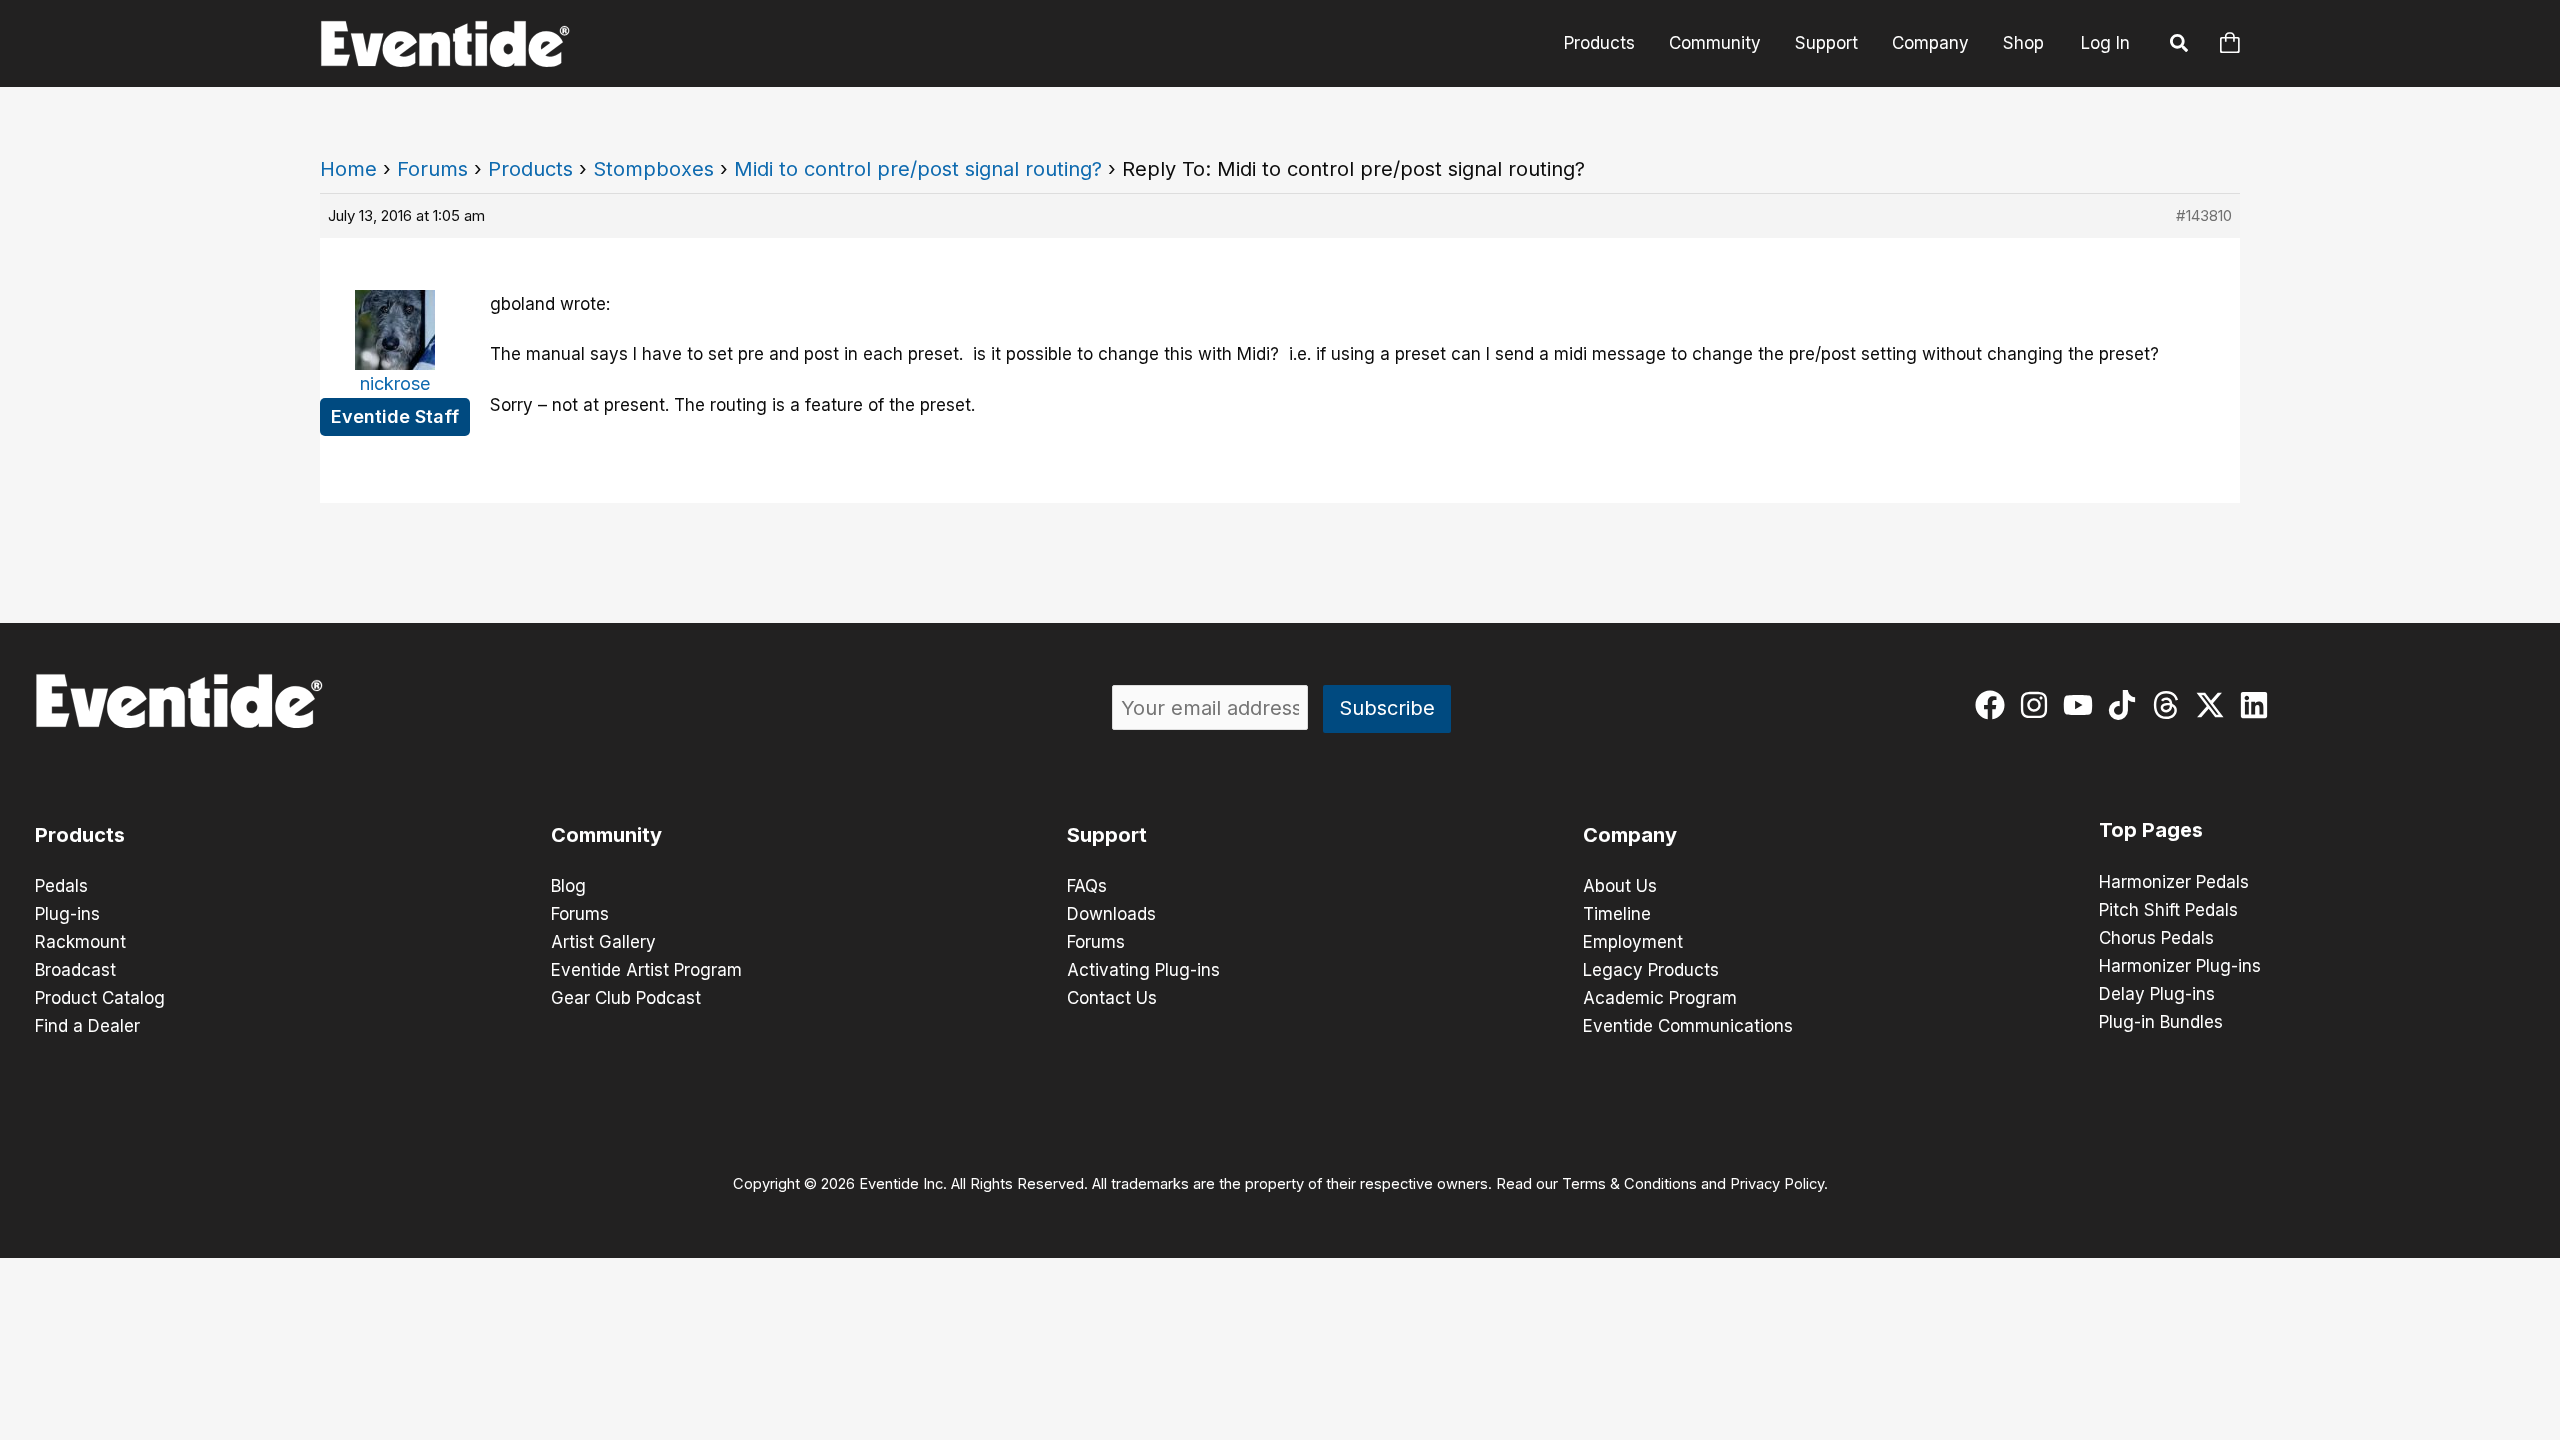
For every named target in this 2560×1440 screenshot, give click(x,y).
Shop (2023, 43)
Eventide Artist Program (646, 970)
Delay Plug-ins (2157, 994)
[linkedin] (2258, 705)
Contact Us (1112, 998)
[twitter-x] (2214, 705)
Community (1715, 43)
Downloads (1111, 914)
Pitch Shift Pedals (2168, 910)
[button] (2180, 46)
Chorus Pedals (2156, 938)
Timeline (1617, 914)
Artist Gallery (603, 942)
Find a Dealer (87, 1026)
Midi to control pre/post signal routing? (918, 169)
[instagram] (2038, 705)
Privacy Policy (1777, 1184)
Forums (432, 169)
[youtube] (2082, 705)
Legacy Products (1651, 970)
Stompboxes (653, 169)
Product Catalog (100, 998)
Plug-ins (67, 914)
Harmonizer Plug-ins (2180, 966)
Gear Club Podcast (626, 998)
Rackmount (80, 942)
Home (348, 169)
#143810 (2204, 215)
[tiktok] (2126, 705)
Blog (568, 886)
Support (1826, 43)
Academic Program (1660, 998)
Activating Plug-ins (1143, 970)
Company (1930, 43)
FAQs (1087, 886)
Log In (2105, 43)
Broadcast (75, 970)
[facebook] (1994, 705)
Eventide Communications (1688, 1026)
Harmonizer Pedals (2174, 882)
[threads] (2170, 705)
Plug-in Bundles (2161, 1022)
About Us (1620, 886)
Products (1599, 43)
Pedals (61, 886)
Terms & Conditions (1629, 1184)
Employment (1633, 942)
